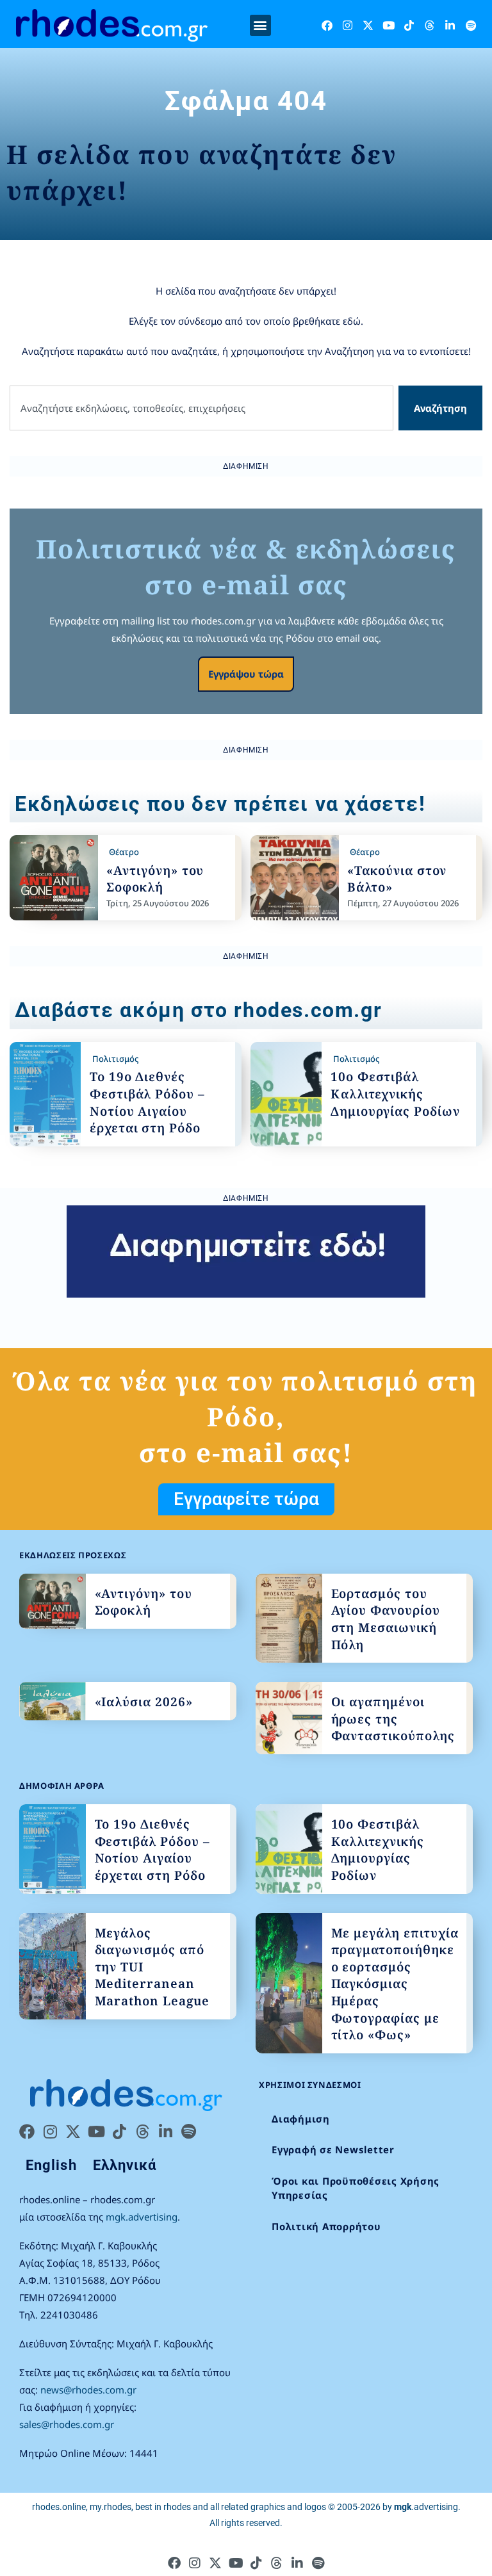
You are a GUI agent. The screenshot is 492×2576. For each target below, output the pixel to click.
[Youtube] (389, 25)
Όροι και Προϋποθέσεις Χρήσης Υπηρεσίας (356, 2188)
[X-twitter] (368, 25)
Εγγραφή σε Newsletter (333, 2149)
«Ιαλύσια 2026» (144, 1702)
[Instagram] (348, 25)
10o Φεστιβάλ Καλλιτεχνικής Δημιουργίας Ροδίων (395, 1094)
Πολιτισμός (115, 1059)
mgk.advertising (142, 2217)
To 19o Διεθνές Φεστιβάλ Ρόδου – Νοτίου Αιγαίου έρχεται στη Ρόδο (147, 1102)
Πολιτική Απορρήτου (326, 2226)
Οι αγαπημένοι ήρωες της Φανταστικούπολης (393, 1719)
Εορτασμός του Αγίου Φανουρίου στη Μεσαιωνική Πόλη (386, 1619)
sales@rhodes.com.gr (67, 2424)
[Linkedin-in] (450, 25)
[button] (260, 25)
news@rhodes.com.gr (88, 2390)
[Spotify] (471, 25)
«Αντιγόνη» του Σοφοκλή (155, 879)
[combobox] (201, 408)
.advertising (426, 2507)
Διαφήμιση (301, 2119)
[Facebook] (327, 25)
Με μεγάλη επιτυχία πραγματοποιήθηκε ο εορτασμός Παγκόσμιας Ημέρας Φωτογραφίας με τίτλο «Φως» (395, 1984)
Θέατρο (124, 852)
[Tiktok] (409, 25)
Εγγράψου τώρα (246, 674)
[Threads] (430, 25)
